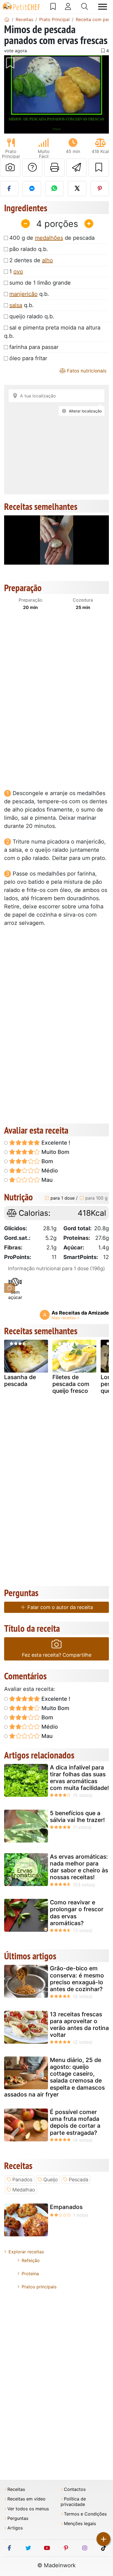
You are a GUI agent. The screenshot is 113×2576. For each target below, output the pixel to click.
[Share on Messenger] (32, 189)
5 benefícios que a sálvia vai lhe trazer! (77, 1817)
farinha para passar (34, 347)
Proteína (30, 2274)
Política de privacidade (73, 2502)
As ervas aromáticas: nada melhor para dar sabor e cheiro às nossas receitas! (79, 1867)
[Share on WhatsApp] (54, 189)
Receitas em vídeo (26, 2499)
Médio (49, 1171)
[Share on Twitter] (77, 189)
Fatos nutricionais (86, 371)
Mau (46, 1180)
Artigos (15, 2528)
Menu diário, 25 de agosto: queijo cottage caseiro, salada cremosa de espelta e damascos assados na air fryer (54, 2077)
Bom (47, 1161)
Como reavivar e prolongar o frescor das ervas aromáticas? (77, 1913)
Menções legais (80, 2524)
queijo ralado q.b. (32, 316)
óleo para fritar (28, 358)
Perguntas (18, 2518)
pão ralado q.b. (29, 249)
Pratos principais (39, 2287)
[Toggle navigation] (103, 7)
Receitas (16, 2489)
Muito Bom (55, 1152)
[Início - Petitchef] (7, 19)
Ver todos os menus (28, 2509)
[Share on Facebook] (9, 189)
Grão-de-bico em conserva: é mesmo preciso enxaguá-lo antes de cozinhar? (77, 1979)
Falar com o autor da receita (60, 1607)
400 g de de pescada (52, 238)
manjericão (23, 294)
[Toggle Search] (85, 7)
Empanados (66, 2207)
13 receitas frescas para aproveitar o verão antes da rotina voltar (79, 2025)
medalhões (49, 238)
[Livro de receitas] (53, 7)
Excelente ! (55, 1143)
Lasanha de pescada (20, 1381)
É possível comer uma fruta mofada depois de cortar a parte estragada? (75, 2122)
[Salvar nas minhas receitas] (99, 168)
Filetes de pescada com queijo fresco (71, 1384)
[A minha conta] (68, 7)
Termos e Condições (85, 2514)
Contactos (75, 2489)
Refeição (31, 2260)
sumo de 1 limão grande (40, 283)
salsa (16, 305)
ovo (18, 272)
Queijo (51, 2180)
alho (47, 260)
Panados (22, 2180)
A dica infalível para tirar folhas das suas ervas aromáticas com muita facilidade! (79, 1778)
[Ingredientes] (10, 1288)
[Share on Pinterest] (100, 189)
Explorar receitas (26, 2252)
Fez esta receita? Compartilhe (57, 1655)
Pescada (79, 2180)
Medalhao (24, 2190)
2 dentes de (31, 260)
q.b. (29, 294)
